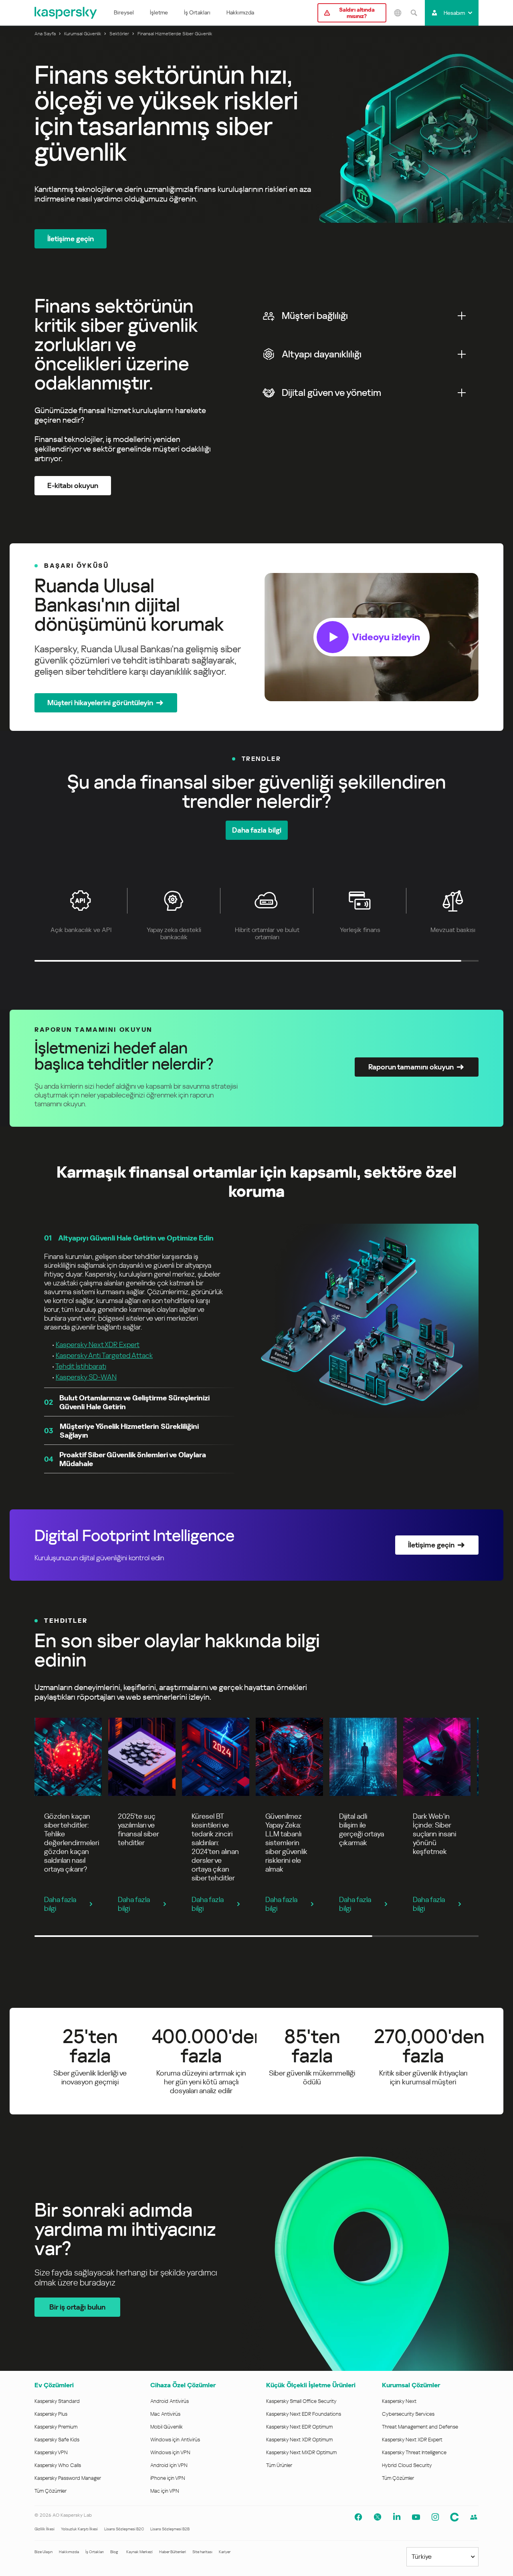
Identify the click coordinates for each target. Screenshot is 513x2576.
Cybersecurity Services (408, 2414)
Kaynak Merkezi (139, 2552)
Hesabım (454, 13)
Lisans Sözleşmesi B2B (170, 2529)
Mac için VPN (165, 2491)
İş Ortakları (197, 12)
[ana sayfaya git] (66, 13)
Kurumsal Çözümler (411, 2385)
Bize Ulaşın (43, 2552)
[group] (256, 637)
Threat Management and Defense (420, 2427)
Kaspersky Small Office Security (301, 2401)
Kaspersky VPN (51, 2452)
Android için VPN (169, 2465)
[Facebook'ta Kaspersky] (358, 2517)
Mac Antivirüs (165, 2414)
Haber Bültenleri (173, 2552)
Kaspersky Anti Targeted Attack (104, 1355)
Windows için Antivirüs (175, 2440)
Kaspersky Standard (57, 2401)
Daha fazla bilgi (60, 1904)
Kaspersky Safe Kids (57, 2440)
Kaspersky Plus (51, 2414)
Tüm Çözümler (50, 2491)
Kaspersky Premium (56, 2427)
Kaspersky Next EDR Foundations (304, 2414)
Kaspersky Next (399, 2401)
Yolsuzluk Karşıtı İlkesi (79, 2529)
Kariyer (225, 2552)
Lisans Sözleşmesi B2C (124, 2529)
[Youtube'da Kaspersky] (416, 2517)
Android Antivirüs (170, 2401)
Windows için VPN (170, 2452)
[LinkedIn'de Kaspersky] (397, 2517)
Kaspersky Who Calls (58, 2465)
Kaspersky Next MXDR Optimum (301, 2452)
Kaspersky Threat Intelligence (414, 2452)
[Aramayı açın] (414, 13)
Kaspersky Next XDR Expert (98, 1344)
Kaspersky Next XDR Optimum (299, 2440)
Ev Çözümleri (54, 2385)
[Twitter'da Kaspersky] (378, 2517)
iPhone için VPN (168, 2478)
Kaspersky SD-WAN (86, 1377)
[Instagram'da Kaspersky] (435, 2517)
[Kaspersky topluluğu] (454, 2517)
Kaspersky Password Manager (68, 2478)
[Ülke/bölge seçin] (398, 13)
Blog (114, 2552)
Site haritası (202, 2552)
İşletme (159, 12)
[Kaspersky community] (474, 2517)
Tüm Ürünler (279, 2465)
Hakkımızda (240, 12)
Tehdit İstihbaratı (81, 1366)
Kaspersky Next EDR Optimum (299, 2427)
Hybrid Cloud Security (407, 2465)
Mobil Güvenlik (167, 2427)
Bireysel (124, 12)
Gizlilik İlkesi (44, 2529)
